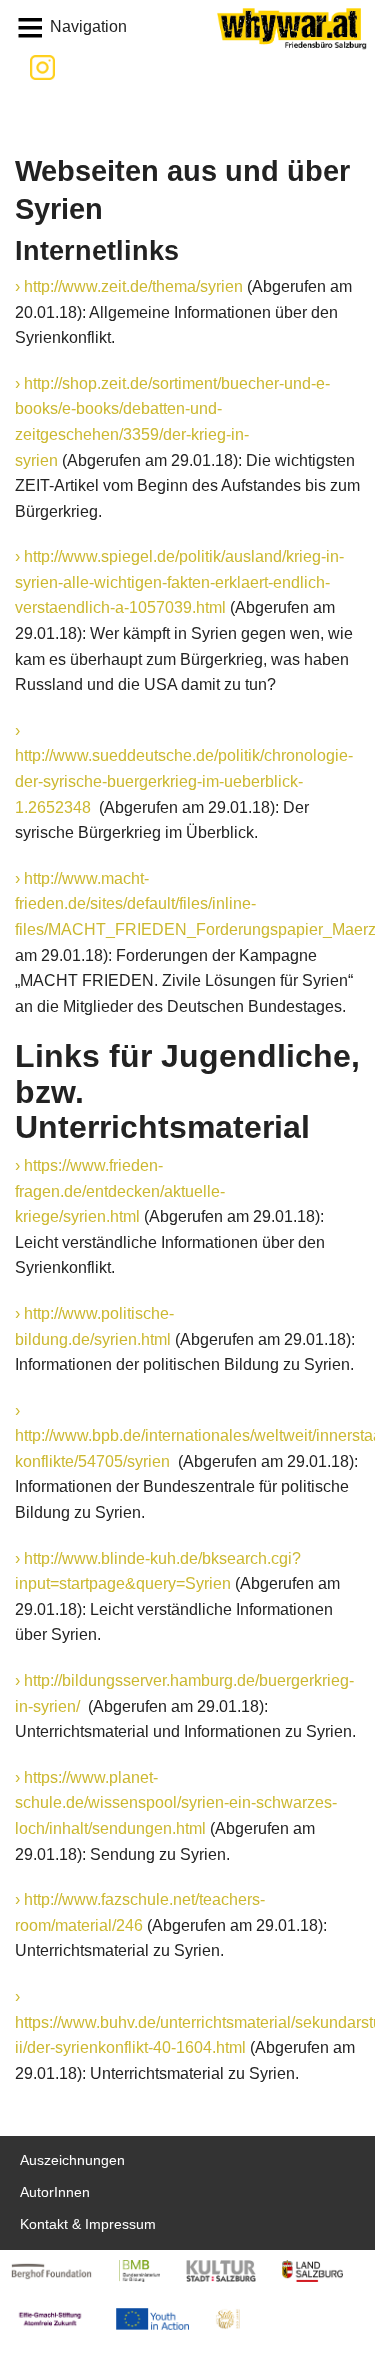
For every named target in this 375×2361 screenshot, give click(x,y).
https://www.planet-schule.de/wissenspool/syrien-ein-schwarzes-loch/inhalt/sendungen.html (176, 1803)
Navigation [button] (88, 26)
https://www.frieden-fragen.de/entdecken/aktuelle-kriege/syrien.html (120, 1191)
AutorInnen (55, 2192)
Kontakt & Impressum (88, 2224)
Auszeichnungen (72, 2160)
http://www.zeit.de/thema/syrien (133, 286)
